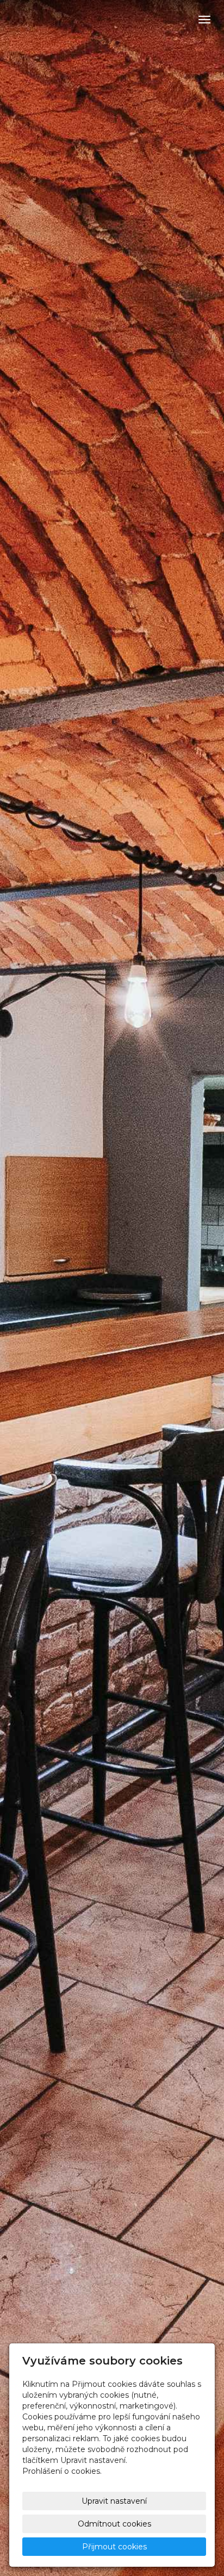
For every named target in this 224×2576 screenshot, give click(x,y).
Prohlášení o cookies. (62, 2471)
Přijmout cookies (114, 2547)
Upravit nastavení (114, 2501)
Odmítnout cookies (114, 2524)
